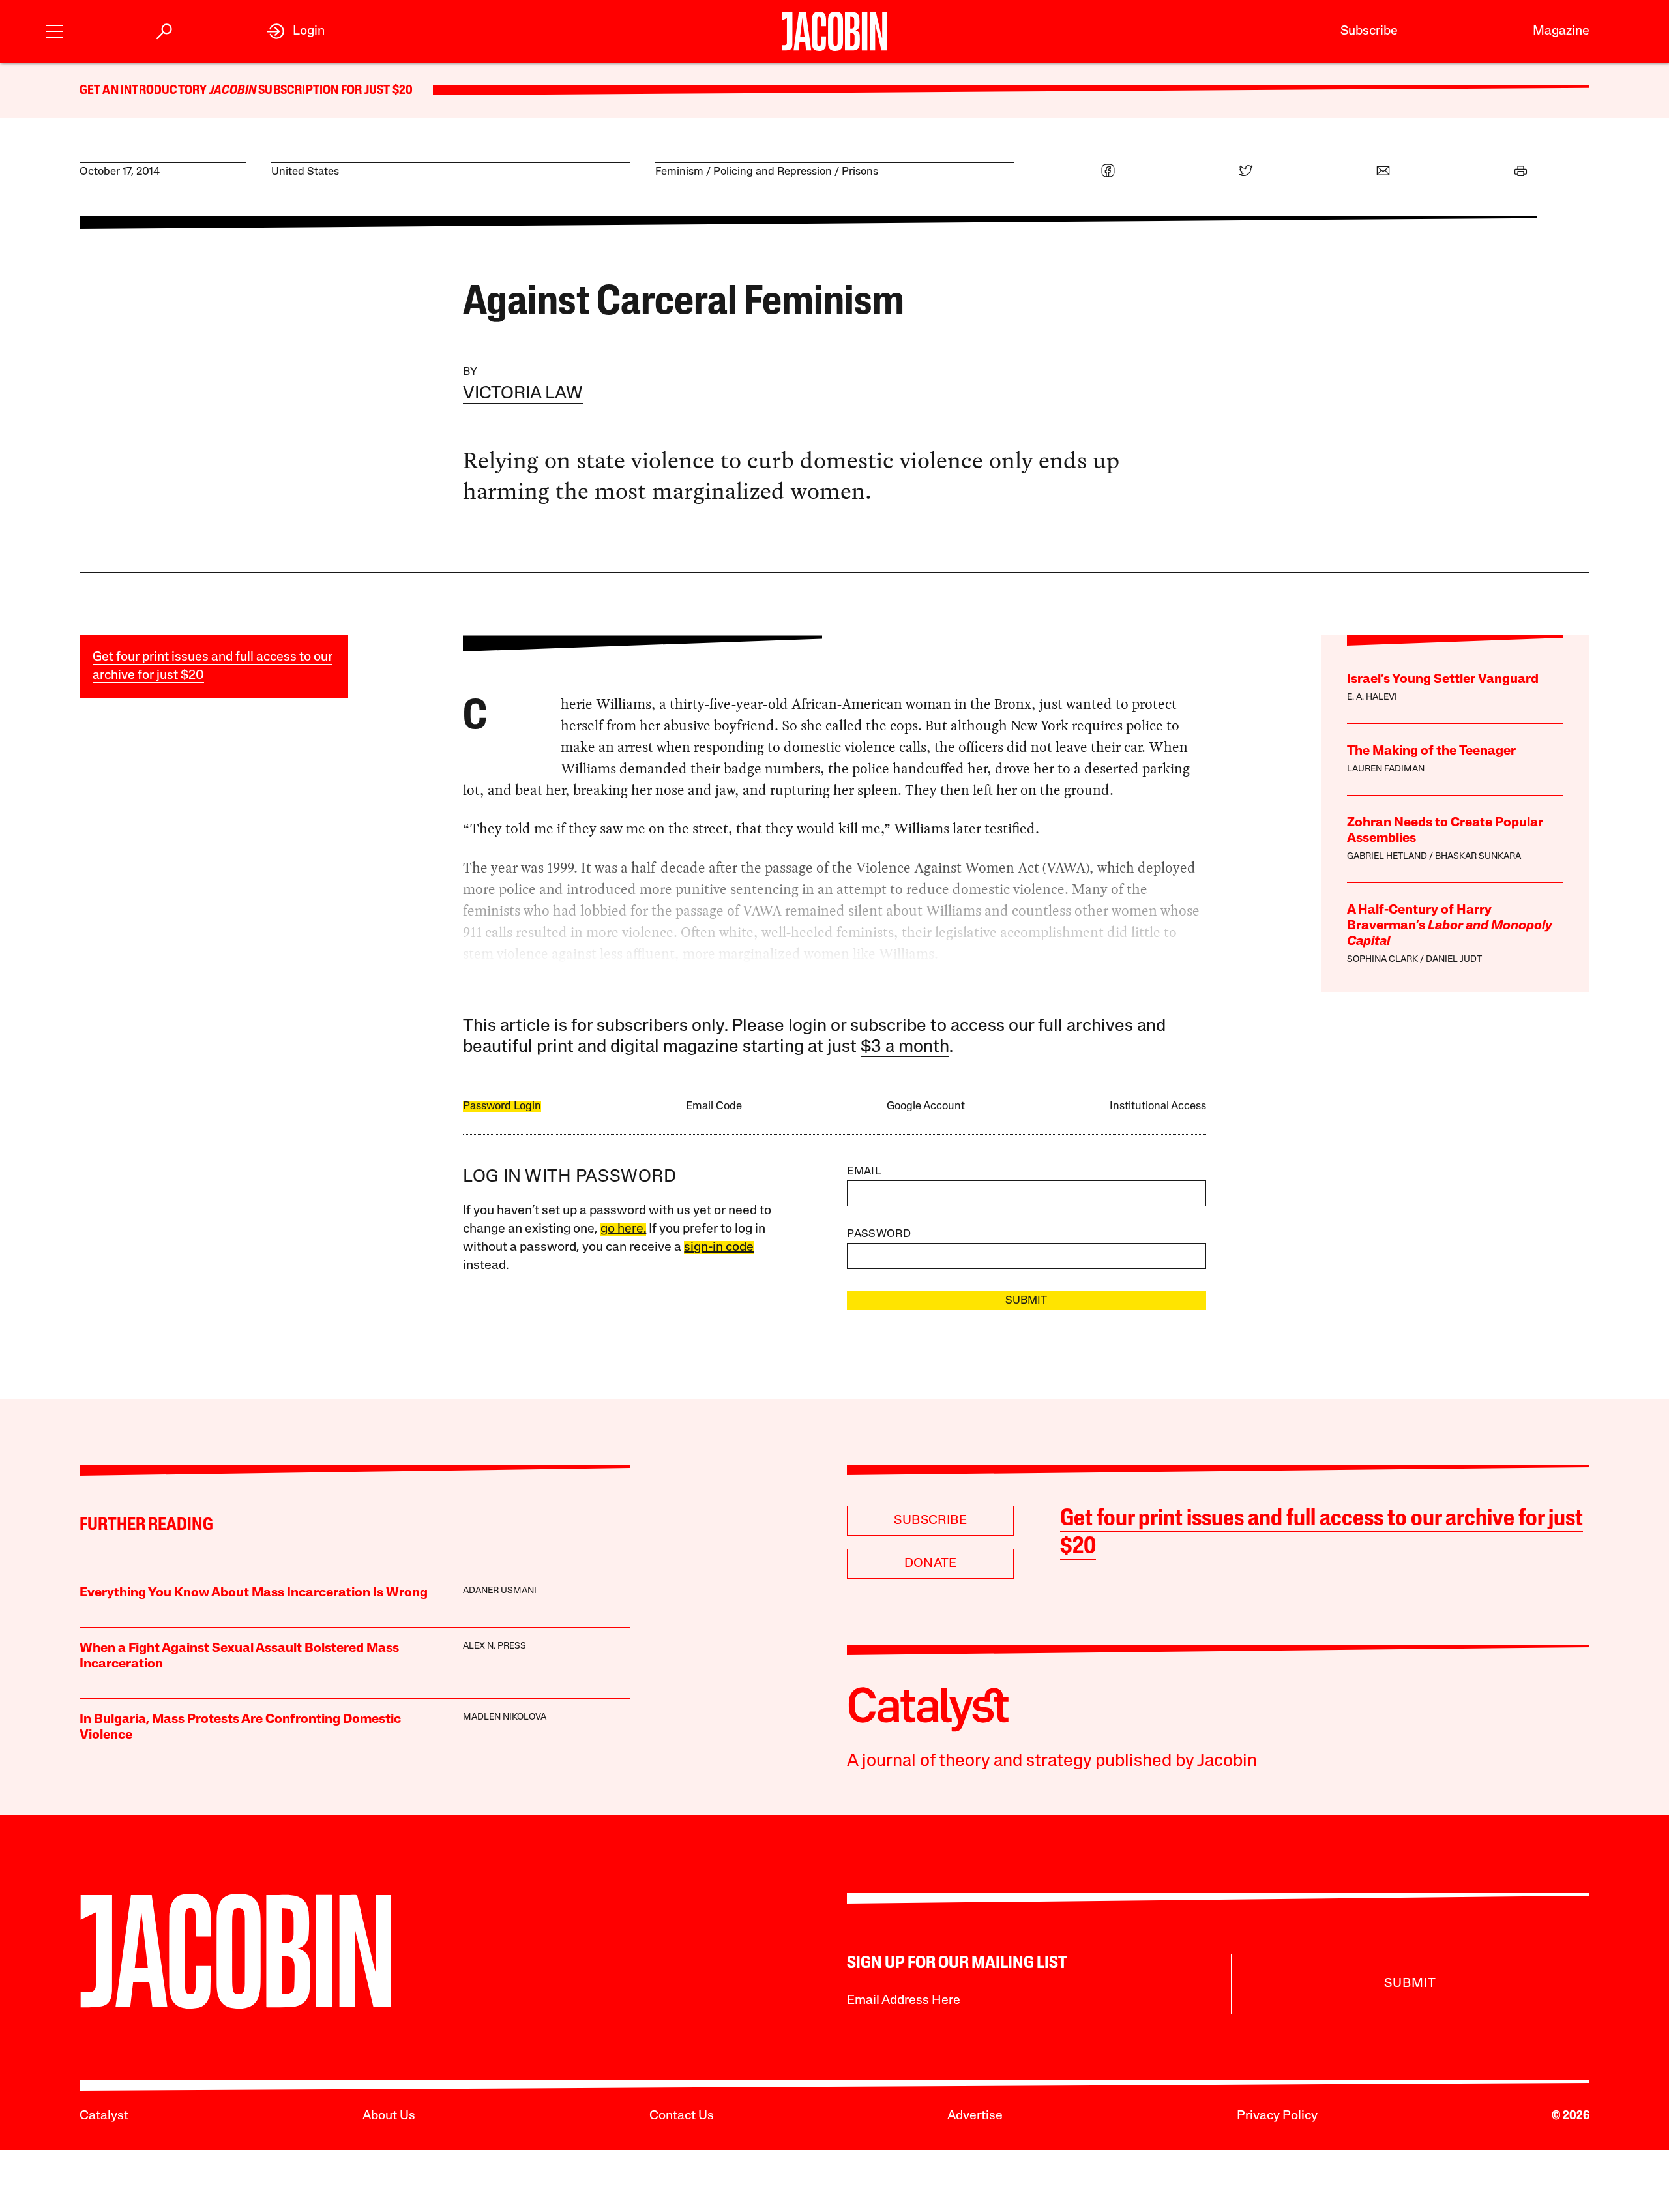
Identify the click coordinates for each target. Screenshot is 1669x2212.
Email (864, 1172)
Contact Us (682, 2116)
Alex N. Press (495, 1646)
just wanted (1076, 704)
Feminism (679, 172)
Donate (931, 1564)
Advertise (975, 2116)
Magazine (1561, 31)
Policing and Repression (773, 172)
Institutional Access (1158, 1106)
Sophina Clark (1382, 960)
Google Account (926, 1106)
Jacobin (233, 91)
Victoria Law (523, 394)
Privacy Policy (1277, 2116)
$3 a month (905, 1048)
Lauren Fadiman (1386, 769)
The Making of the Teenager (1431, 751)
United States (305, 172)
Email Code (714, 1106)
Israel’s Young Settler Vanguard (1443, 680)
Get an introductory (144, 91)
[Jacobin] (834, 31)
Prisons (860, 172)
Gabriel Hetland (1387, 857)
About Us (389, 2116)
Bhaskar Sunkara (1478, 857)
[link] (296, 31)
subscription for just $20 (334, 91)
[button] (54, 30)
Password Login (502, 1106)
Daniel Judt (1454, 960)
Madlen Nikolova (505, 1717)
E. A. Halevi (1372, 697)
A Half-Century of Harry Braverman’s (1450, 926)
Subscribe (1369, 31)
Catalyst (104, 2116)
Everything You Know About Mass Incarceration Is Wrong (254, 1593)
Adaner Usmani (500, 1591)
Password (879, 1234)
